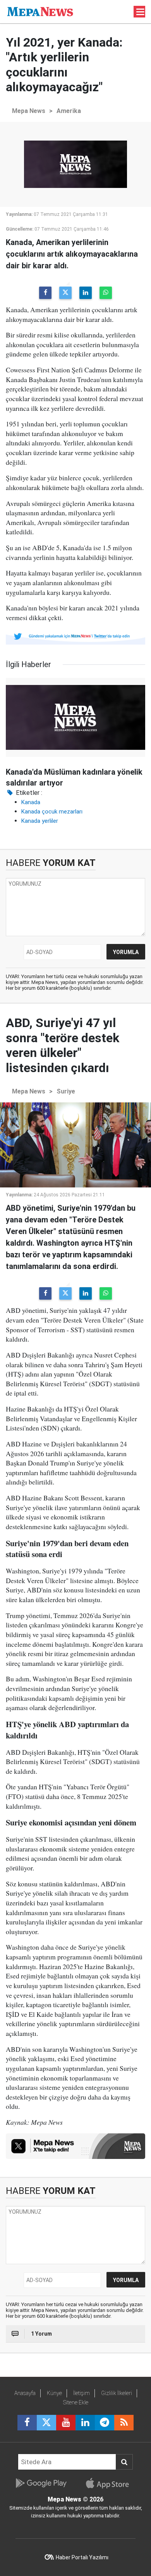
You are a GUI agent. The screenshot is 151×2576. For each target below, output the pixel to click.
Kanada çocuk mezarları (52, 812)
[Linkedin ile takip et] (85, 2423)
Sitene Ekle (76, 2402)
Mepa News (29, 111)
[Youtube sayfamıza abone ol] (66, 2423)
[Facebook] (45, 293)
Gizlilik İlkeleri (117, 2393)
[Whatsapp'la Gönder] (106, 293)
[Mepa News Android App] (41, 2483)
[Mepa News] (40, 11)
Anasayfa (25, 2393)
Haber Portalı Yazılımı (82, 2557)
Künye (54, 2393)
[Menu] (141, 12)
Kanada (31, 802)
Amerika (69, 111)
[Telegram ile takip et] (105, 2423)
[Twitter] (65, 293)
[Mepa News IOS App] (111, 2483)
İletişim (82, 2393)
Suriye (66, 1091)
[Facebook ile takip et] (27, 2423)
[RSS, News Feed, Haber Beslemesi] (124, 2423)
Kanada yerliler (40, 821)
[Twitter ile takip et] (46, 2423)
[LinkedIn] (86, 293)
